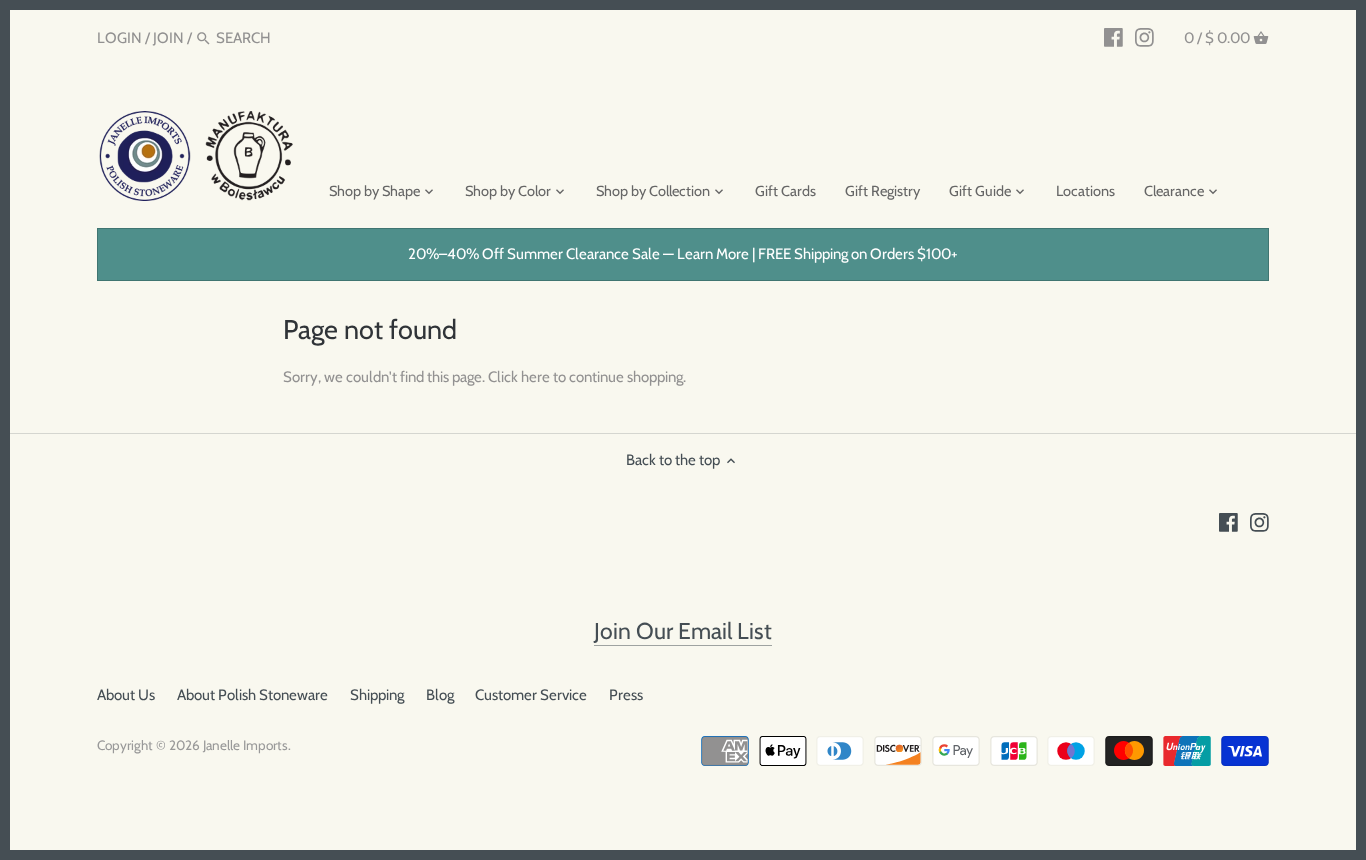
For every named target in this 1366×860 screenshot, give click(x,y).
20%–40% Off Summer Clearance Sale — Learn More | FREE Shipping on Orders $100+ (683, 254)
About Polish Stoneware (252, 695)
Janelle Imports (245, 745)
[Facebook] (1113, 37)
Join (168, 38)
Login (119, 38)
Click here (519, 377)
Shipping (377, 695)
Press (626, 695)
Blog (440, 695)
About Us (126, 695)
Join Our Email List (683, 631)
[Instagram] (1144, 37)
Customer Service (531, 695)
